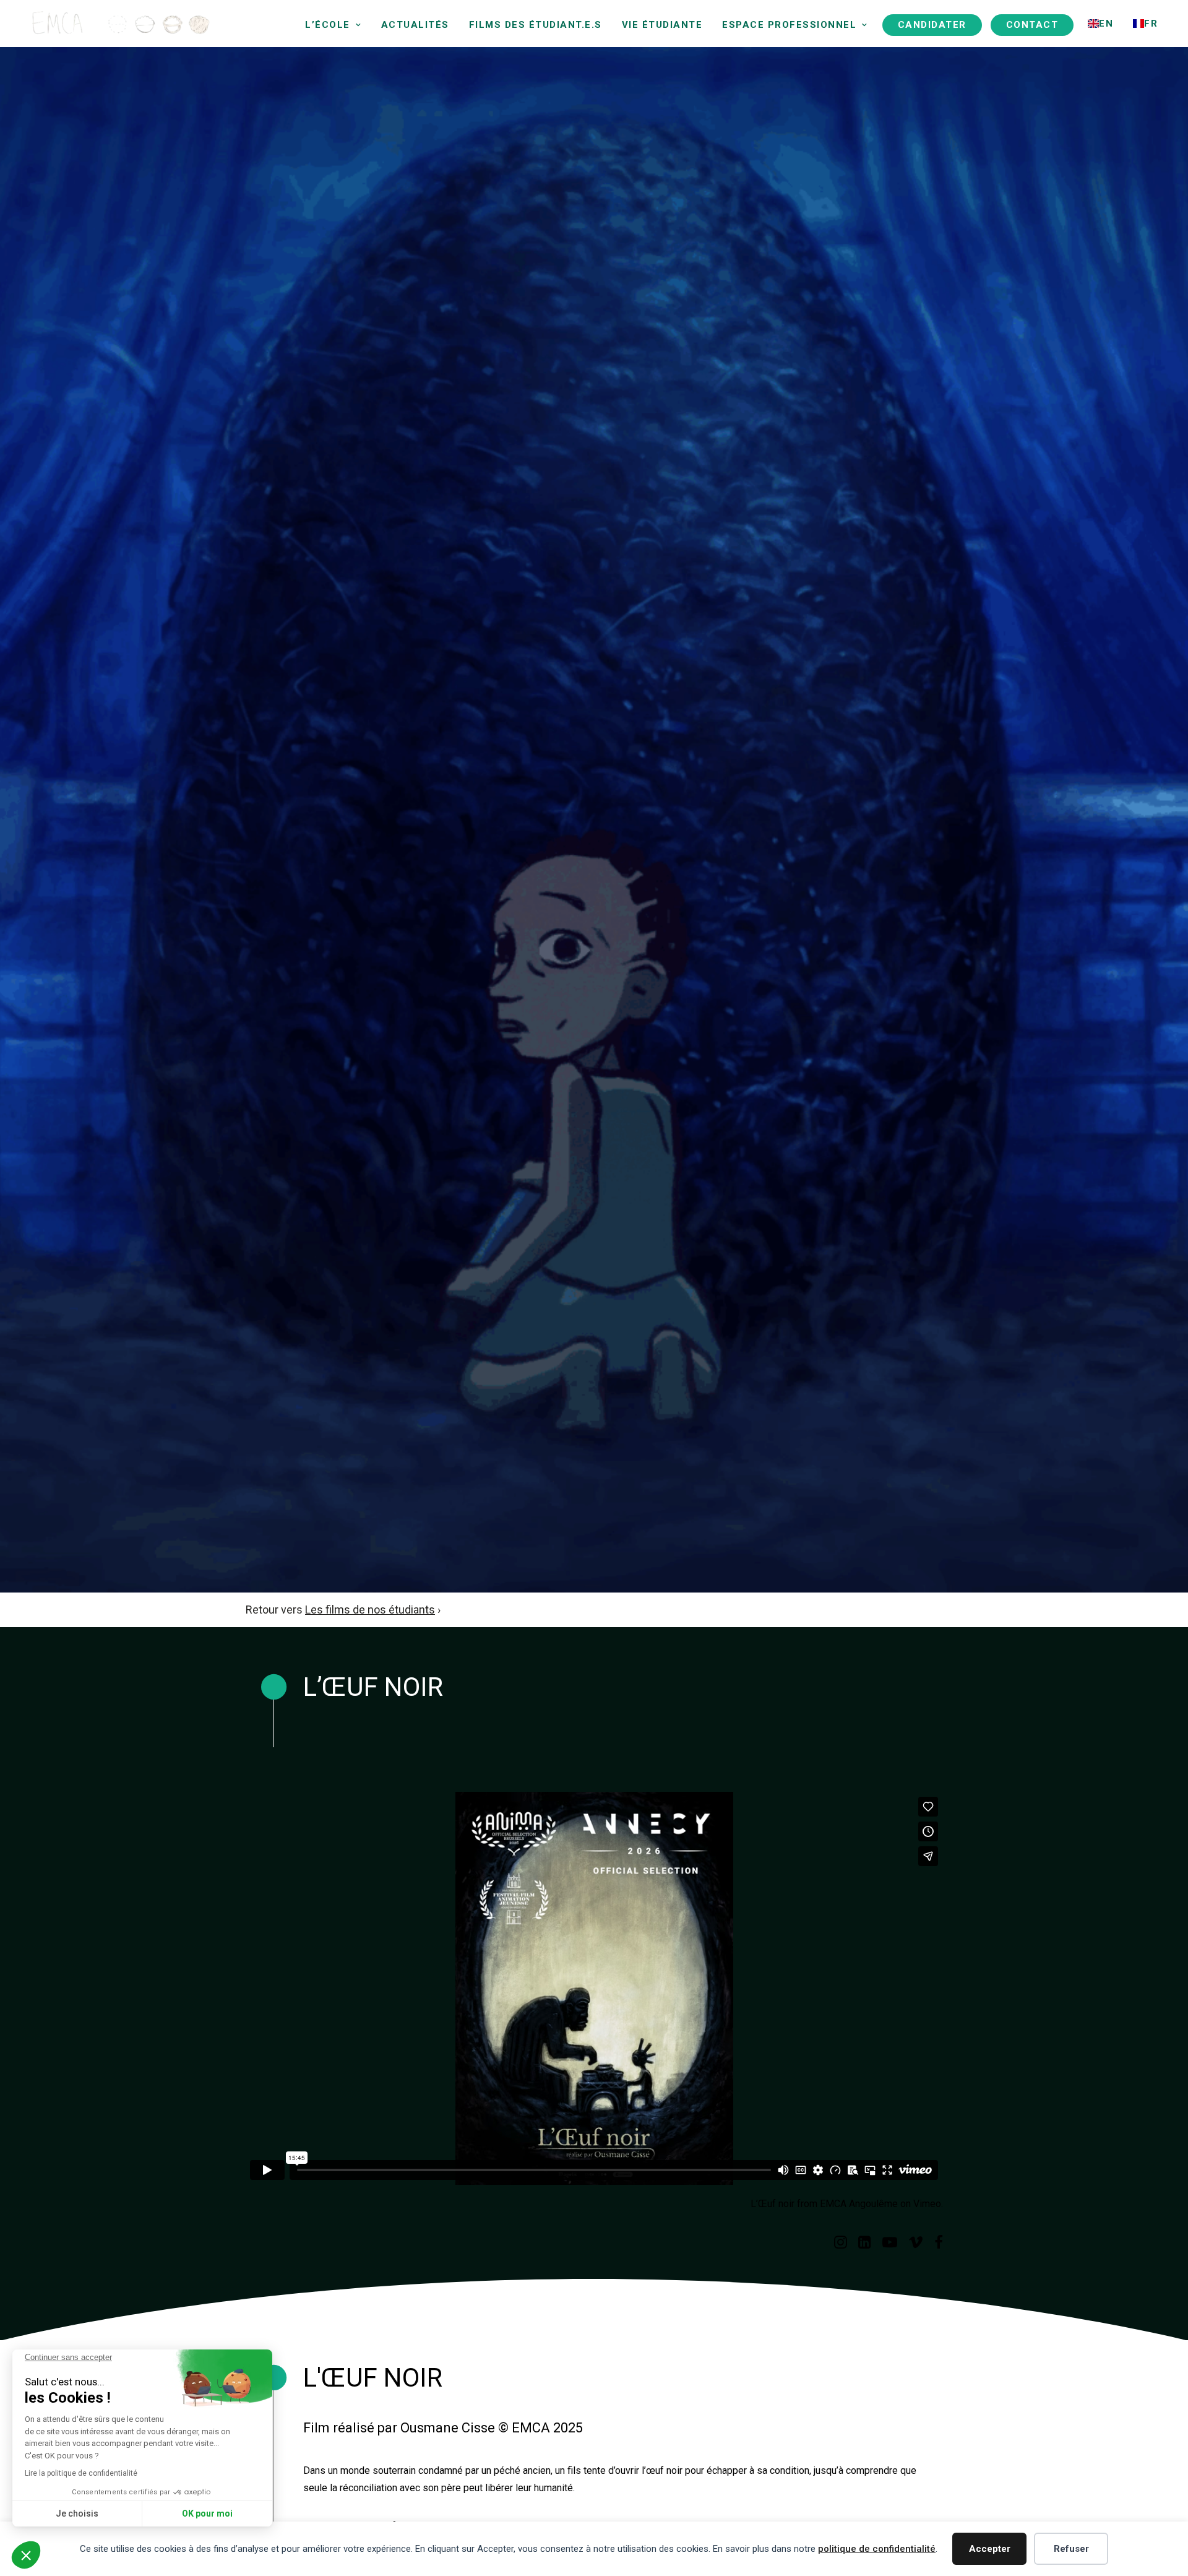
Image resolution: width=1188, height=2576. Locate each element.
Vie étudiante (662, 25)
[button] (841, 2245)
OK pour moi (207, 2513)
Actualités (415, 25)
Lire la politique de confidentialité (81, 2473)
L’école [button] (328, 25)
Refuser (1071, 2549)
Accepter (990, 2549)
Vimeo (927, 2204)
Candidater (932, 25)
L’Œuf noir (773, 2204)
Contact (1032, 25)
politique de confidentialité (877, 2549)
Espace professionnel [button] (789, 25)
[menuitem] (333, 25)
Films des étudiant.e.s (536, 25)
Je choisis (77, 2513)
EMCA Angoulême (859, 2204)
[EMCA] (90, 24)
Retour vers (340, 1610)
